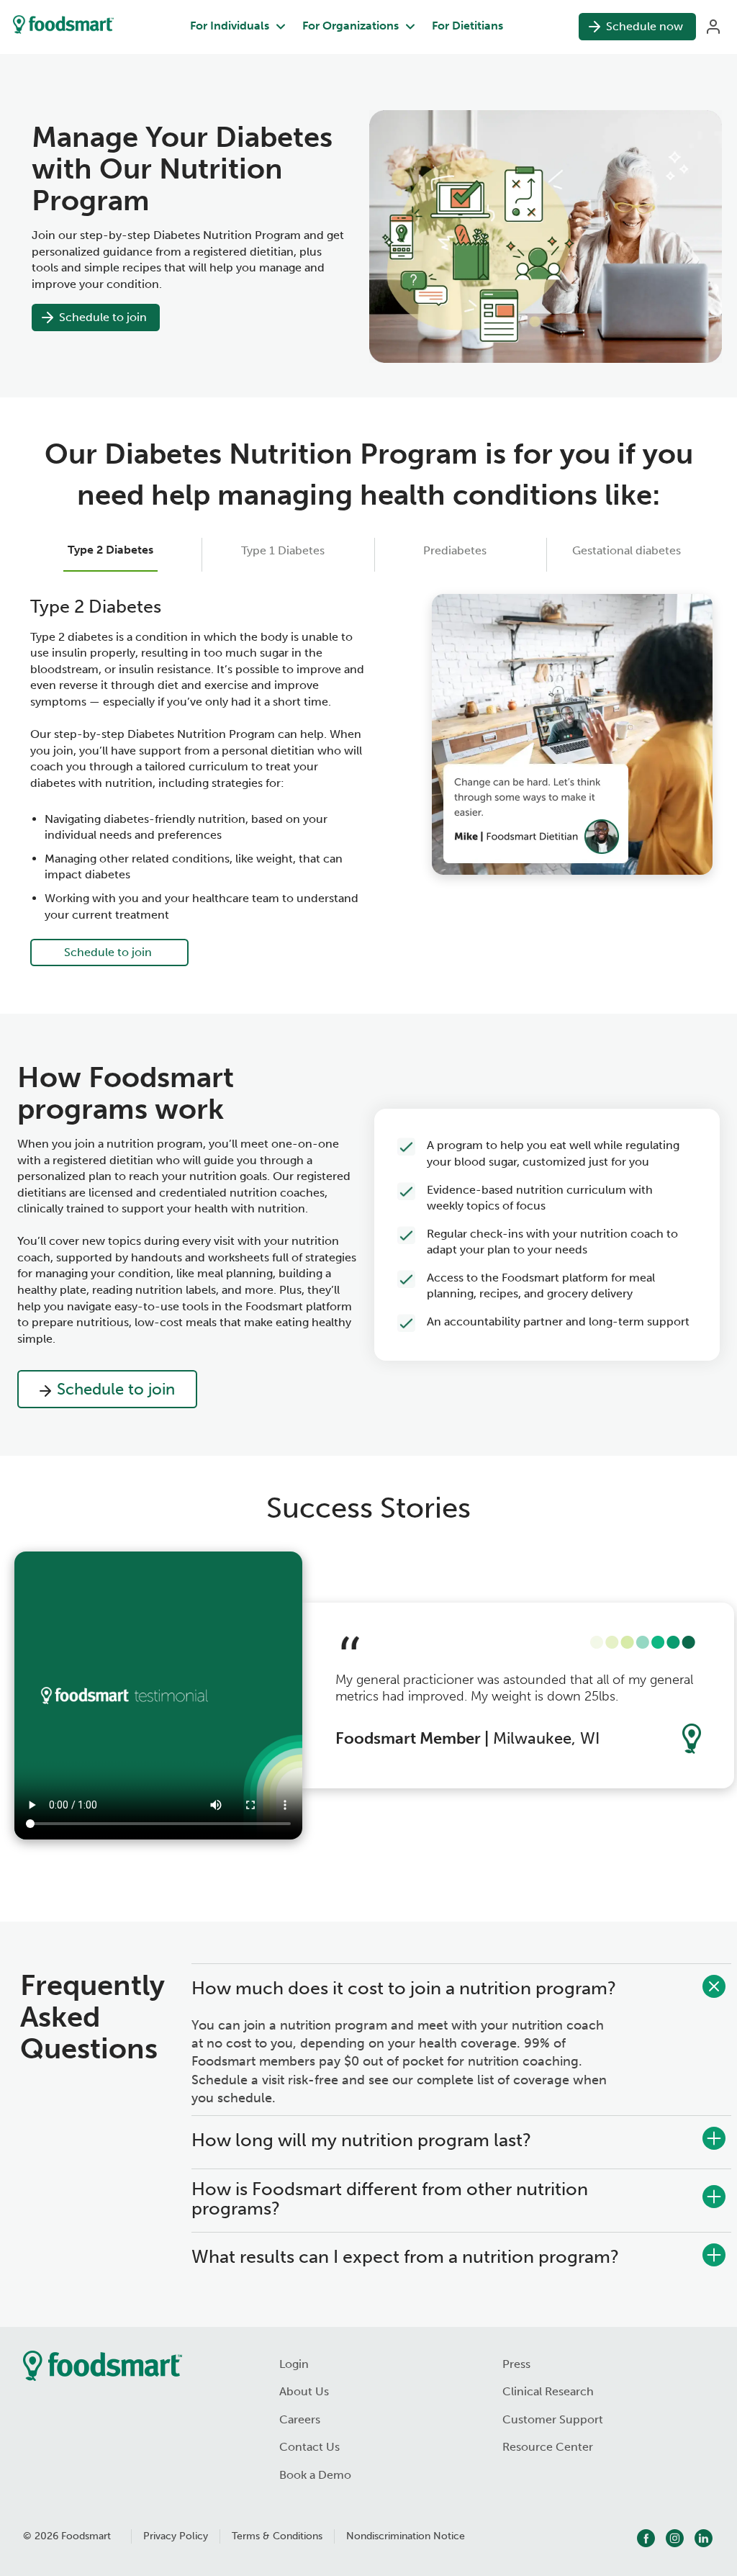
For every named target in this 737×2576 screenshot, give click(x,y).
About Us (304, 2391)
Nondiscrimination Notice (406, 2536)
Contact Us (309, 2447)
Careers (300, 2419)
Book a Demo (315, 2475)
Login (294, 2364)
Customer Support (553, 2419)
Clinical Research (548, 2391)
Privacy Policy (176, 2536)
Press (516, 2364)
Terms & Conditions (277, 2536)
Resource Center (548, 2447)
